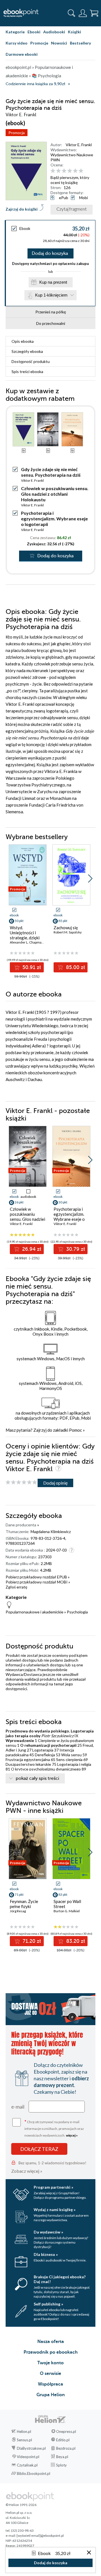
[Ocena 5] (75, 171)
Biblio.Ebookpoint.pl (34, 2473)
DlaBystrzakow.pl (31, 2448)
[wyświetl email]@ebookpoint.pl (40, 2536)
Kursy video (17, 43)
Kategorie (15, 32)
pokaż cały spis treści (37, 1778)
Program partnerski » (53, 2187)
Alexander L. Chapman (27, 942)
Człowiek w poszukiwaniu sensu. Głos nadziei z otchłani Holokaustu (55, 494)
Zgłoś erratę (16, 1587)
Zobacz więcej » (27, 2171)
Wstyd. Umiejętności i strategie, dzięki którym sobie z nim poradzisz (27, 938)
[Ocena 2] (58, 171)
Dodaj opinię (55, 1483)
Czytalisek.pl (27, 2465)
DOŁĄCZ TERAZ (39, 2149)
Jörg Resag (18, 1911)
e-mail (18, 2107)
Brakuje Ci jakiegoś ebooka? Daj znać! (60, 2279)
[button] (90, 879)
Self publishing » (48, 2304)
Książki (74, 32)
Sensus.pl (24, 2440)
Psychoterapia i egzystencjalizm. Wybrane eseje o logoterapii (54, 519)
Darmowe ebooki (22, 54)
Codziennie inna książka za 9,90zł (35, 84)
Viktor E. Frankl (79, 145)
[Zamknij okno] (89, 2553)
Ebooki (34, 32)
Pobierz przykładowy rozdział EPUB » (38, 1577)
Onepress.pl (66, 2431)
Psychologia (77, 1612)
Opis (23, 341)
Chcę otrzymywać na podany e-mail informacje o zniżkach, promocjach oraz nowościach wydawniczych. (54, 2128)
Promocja (17, 133)
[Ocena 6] (81, 171)
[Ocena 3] (64, 171)
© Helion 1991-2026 (21, 2505)
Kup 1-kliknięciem (51, 295)
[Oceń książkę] (72, 171)
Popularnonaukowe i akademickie (35, 1612)
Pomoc (75, 1430)
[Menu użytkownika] (83, 13)
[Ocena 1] (53, 171)
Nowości (59, 43)
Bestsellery (80, 43)
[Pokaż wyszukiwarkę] (72, 13)
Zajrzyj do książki (22, 209)
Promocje (39, 43)
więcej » (72, 2135)
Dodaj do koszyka (50, 253)
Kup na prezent (53, 282)
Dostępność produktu (31, 361)
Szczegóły (27, 351)
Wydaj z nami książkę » (55, 2210)
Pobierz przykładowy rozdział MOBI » (38, 1582)
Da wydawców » (48, 2232)
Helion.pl (24, 2431)
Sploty (61, 2465)
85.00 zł (75, 967)
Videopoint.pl (28, 2457)
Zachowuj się (66, 928)
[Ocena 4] (70, 171)
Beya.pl (62, 2457)
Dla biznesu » (46, 2254)
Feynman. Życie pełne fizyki (24, 1904)
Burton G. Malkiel (67, 1911)
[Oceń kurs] (21, 1483)
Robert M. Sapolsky (68, 932)
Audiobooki (54, 32)
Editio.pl (63, 2440)
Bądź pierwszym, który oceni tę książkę (70, 180)
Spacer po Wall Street (67, 1904)
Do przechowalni (51, 323)
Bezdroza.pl (66, 2448)
